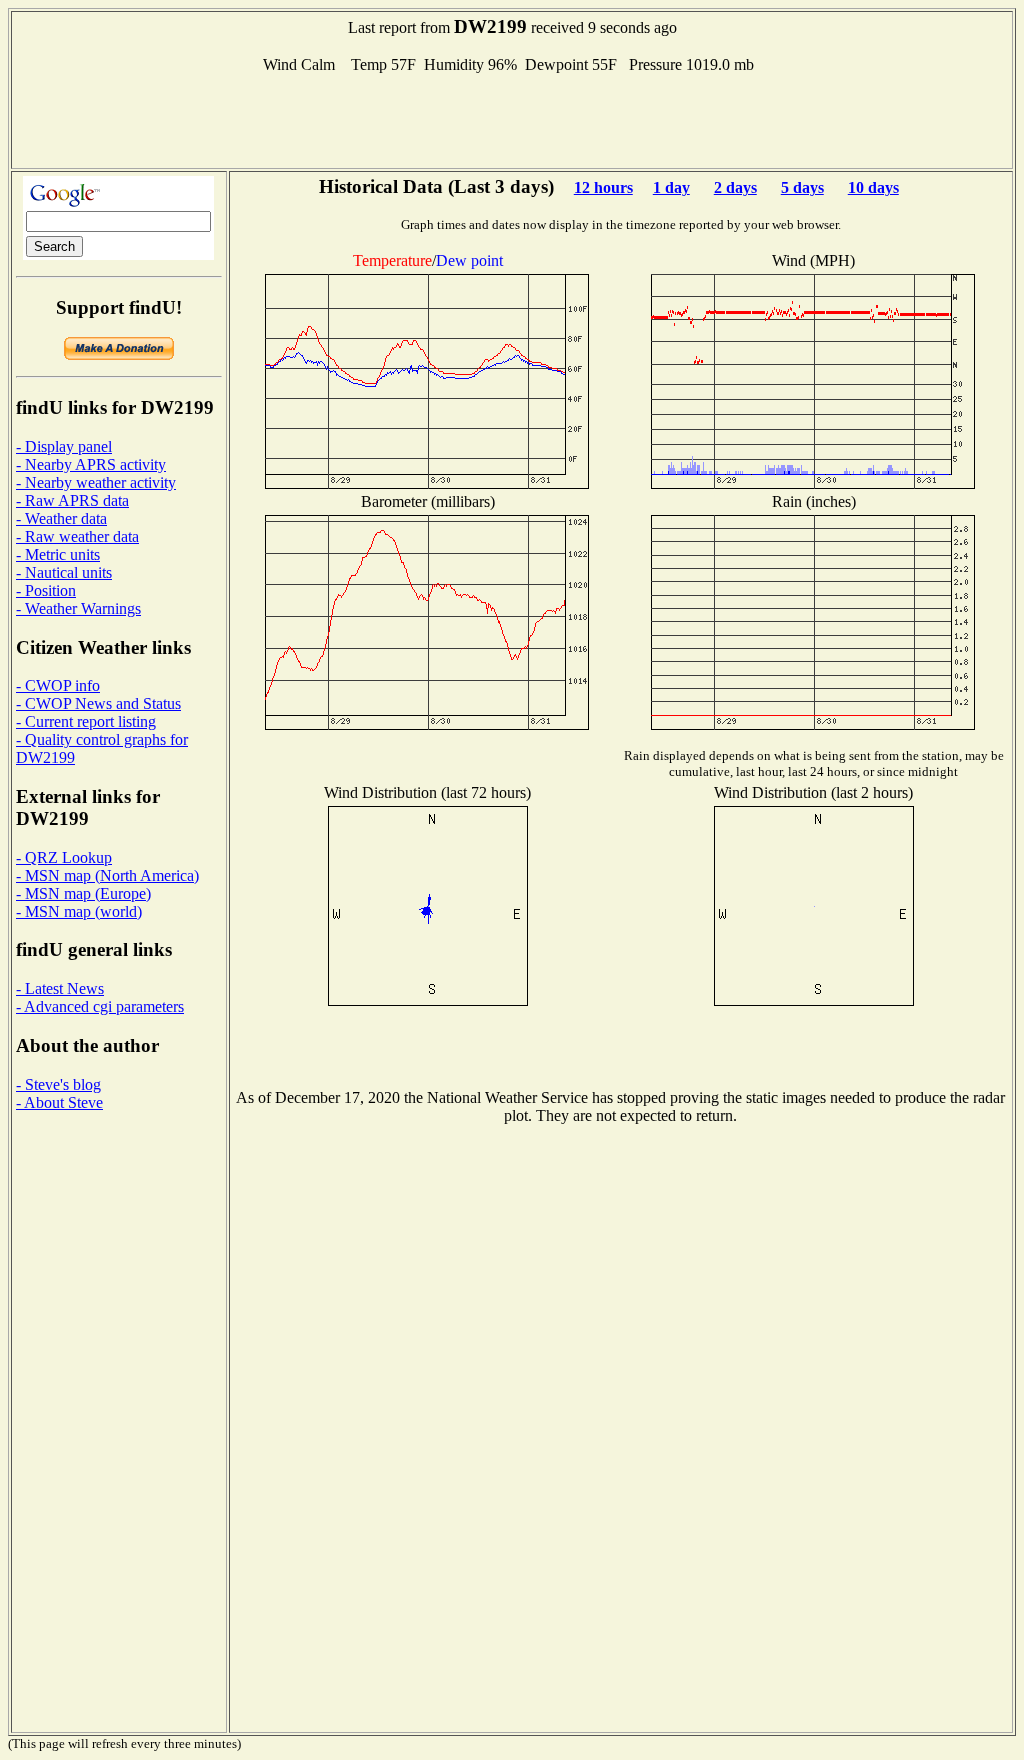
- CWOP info (58, 685)
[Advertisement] (512, 119)
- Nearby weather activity (96, 482)
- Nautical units (64, 572)
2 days (735, 187)
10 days (873, 187)
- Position (46, 590)
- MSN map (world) (79, 911)
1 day (671, 187)
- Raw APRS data (72, 500)
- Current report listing (86, 721)
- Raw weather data (77, 536)
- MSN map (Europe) (83, 893)
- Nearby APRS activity (91, 464)
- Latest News (60, 988)
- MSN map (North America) (107, 875)
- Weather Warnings (78, 608)
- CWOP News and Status (98, 703)
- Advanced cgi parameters (100, 1006)
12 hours (603, 187)
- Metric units (58, 554)
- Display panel (64, 446)
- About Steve (59, 1102)
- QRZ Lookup (64, 857)
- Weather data (61, 518)
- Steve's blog (58, 1084)
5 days (802, 187)
